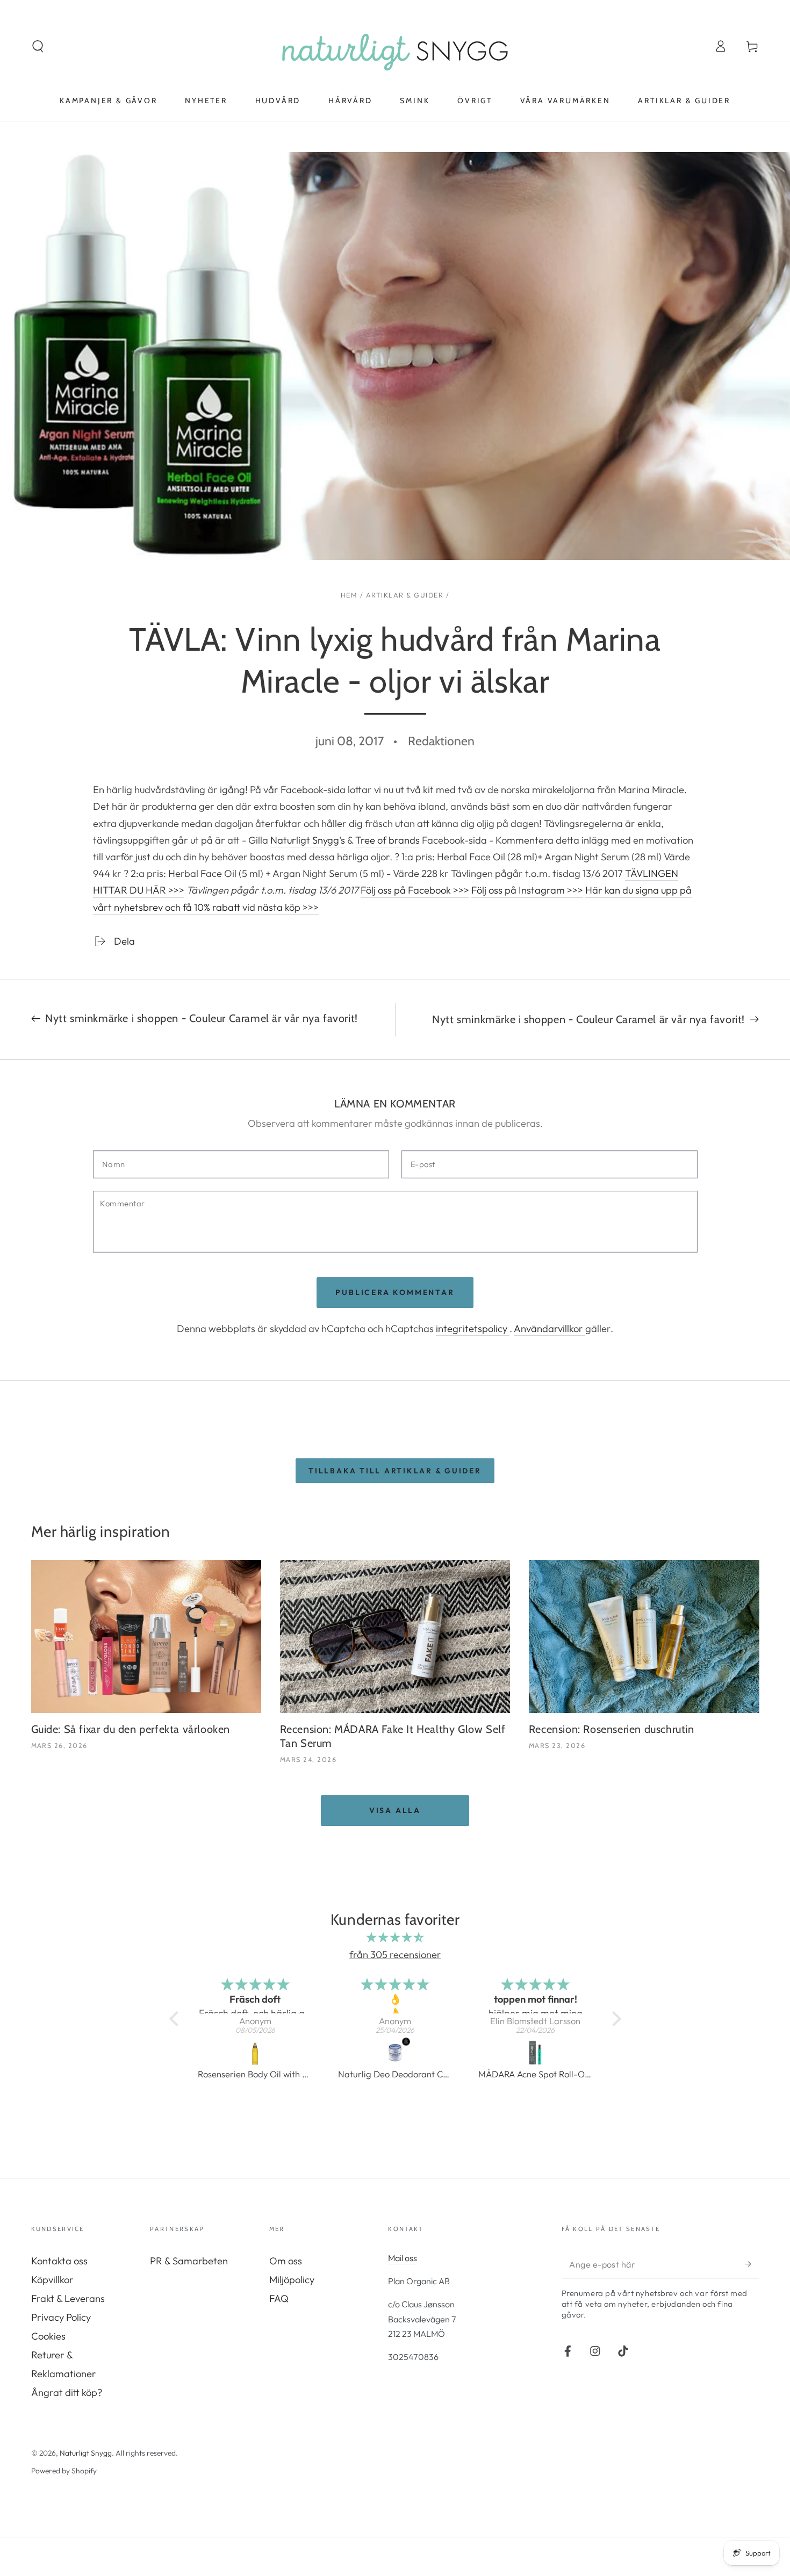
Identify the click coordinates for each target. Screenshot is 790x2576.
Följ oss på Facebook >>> (415, 890)
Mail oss (403, 2258)
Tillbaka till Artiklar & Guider (395, 1471)
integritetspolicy (473, 1329)
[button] (38, 46)
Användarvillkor (550, 1329)
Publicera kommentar (395, 1292)
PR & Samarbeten (189, 2261)
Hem (349, 595)
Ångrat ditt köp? (67, 2392)
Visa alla (395, 1810)
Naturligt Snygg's (308, 840)
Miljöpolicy (292, 2280)
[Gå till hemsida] (395, 46)
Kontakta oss (59, 2261)
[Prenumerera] (752, 2265)
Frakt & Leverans (68, 2298)
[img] (395, 1937)
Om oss (286, 2261)
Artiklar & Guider (405, 595)
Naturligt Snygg (86, 2453)
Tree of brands (387, 840)
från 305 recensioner (395, 1955)
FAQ (279, 2298)
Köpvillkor (52, 2280)
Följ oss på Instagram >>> (527, 890)
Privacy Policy (61, 2317)
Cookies (48, 2336)
